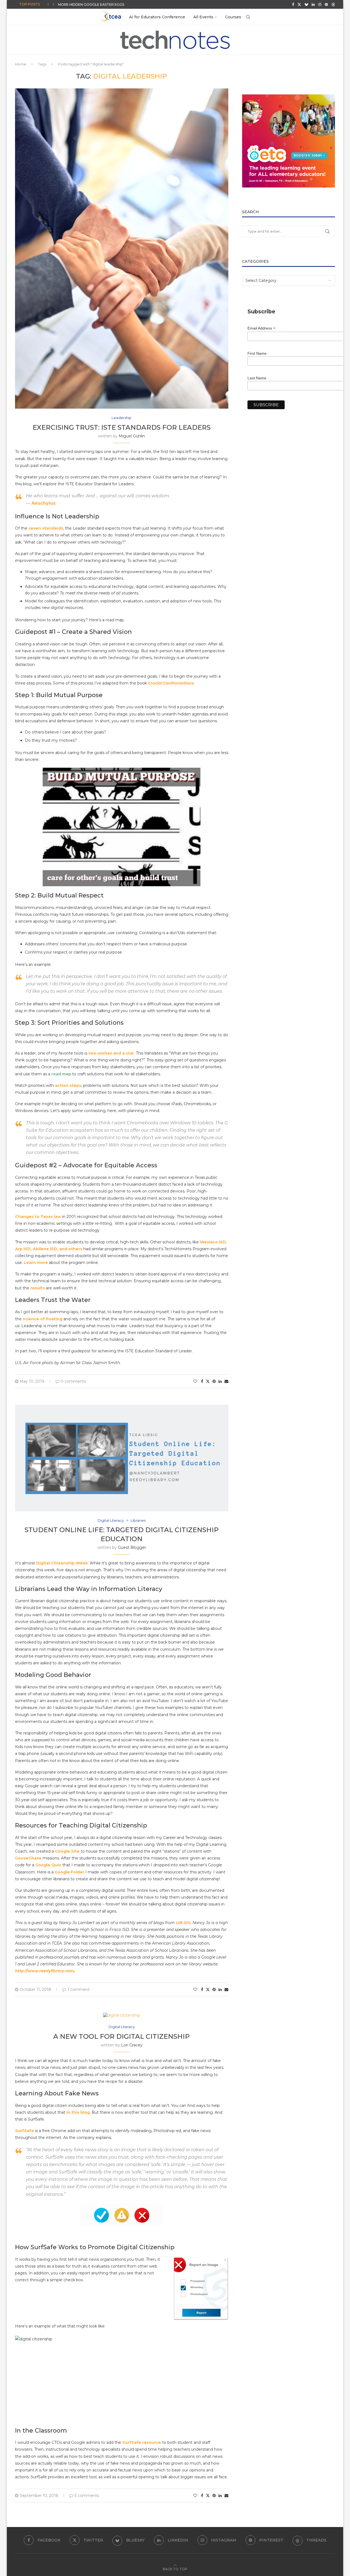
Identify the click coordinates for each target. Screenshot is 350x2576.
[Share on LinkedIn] (220, 1381)
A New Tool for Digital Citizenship (122, 2036)
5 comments (87, 2496)
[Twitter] (299, 4)
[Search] (248, 17)
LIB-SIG (183, 1923)
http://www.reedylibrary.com (44, 1971)
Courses (233, 17)
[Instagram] (320, 4)
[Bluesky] (306, 4)
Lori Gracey (132, 2045)
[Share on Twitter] (208, 1381)
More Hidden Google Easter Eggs (91, 5)
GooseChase (28, 1858)
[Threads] (333, 4)
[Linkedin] (313, 4)
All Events (203, 17)
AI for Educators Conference (157, 17)
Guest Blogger (132, 1547)
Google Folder (69, 1872)
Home (21, 64)
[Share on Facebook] (202, 1381)
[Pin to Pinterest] (214, 1381)
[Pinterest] (326, 4)
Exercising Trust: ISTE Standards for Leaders (122, 427)
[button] (48, 4)
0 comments (73, 1381)
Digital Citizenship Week (62, 1563)
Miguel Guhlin (132, 436)
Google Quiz (48, 1865)
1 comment (79, 1989)
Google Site (67, 1851)
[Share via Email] (226, 1381)
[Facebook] (293, 4)
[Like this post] (195, 1381)
